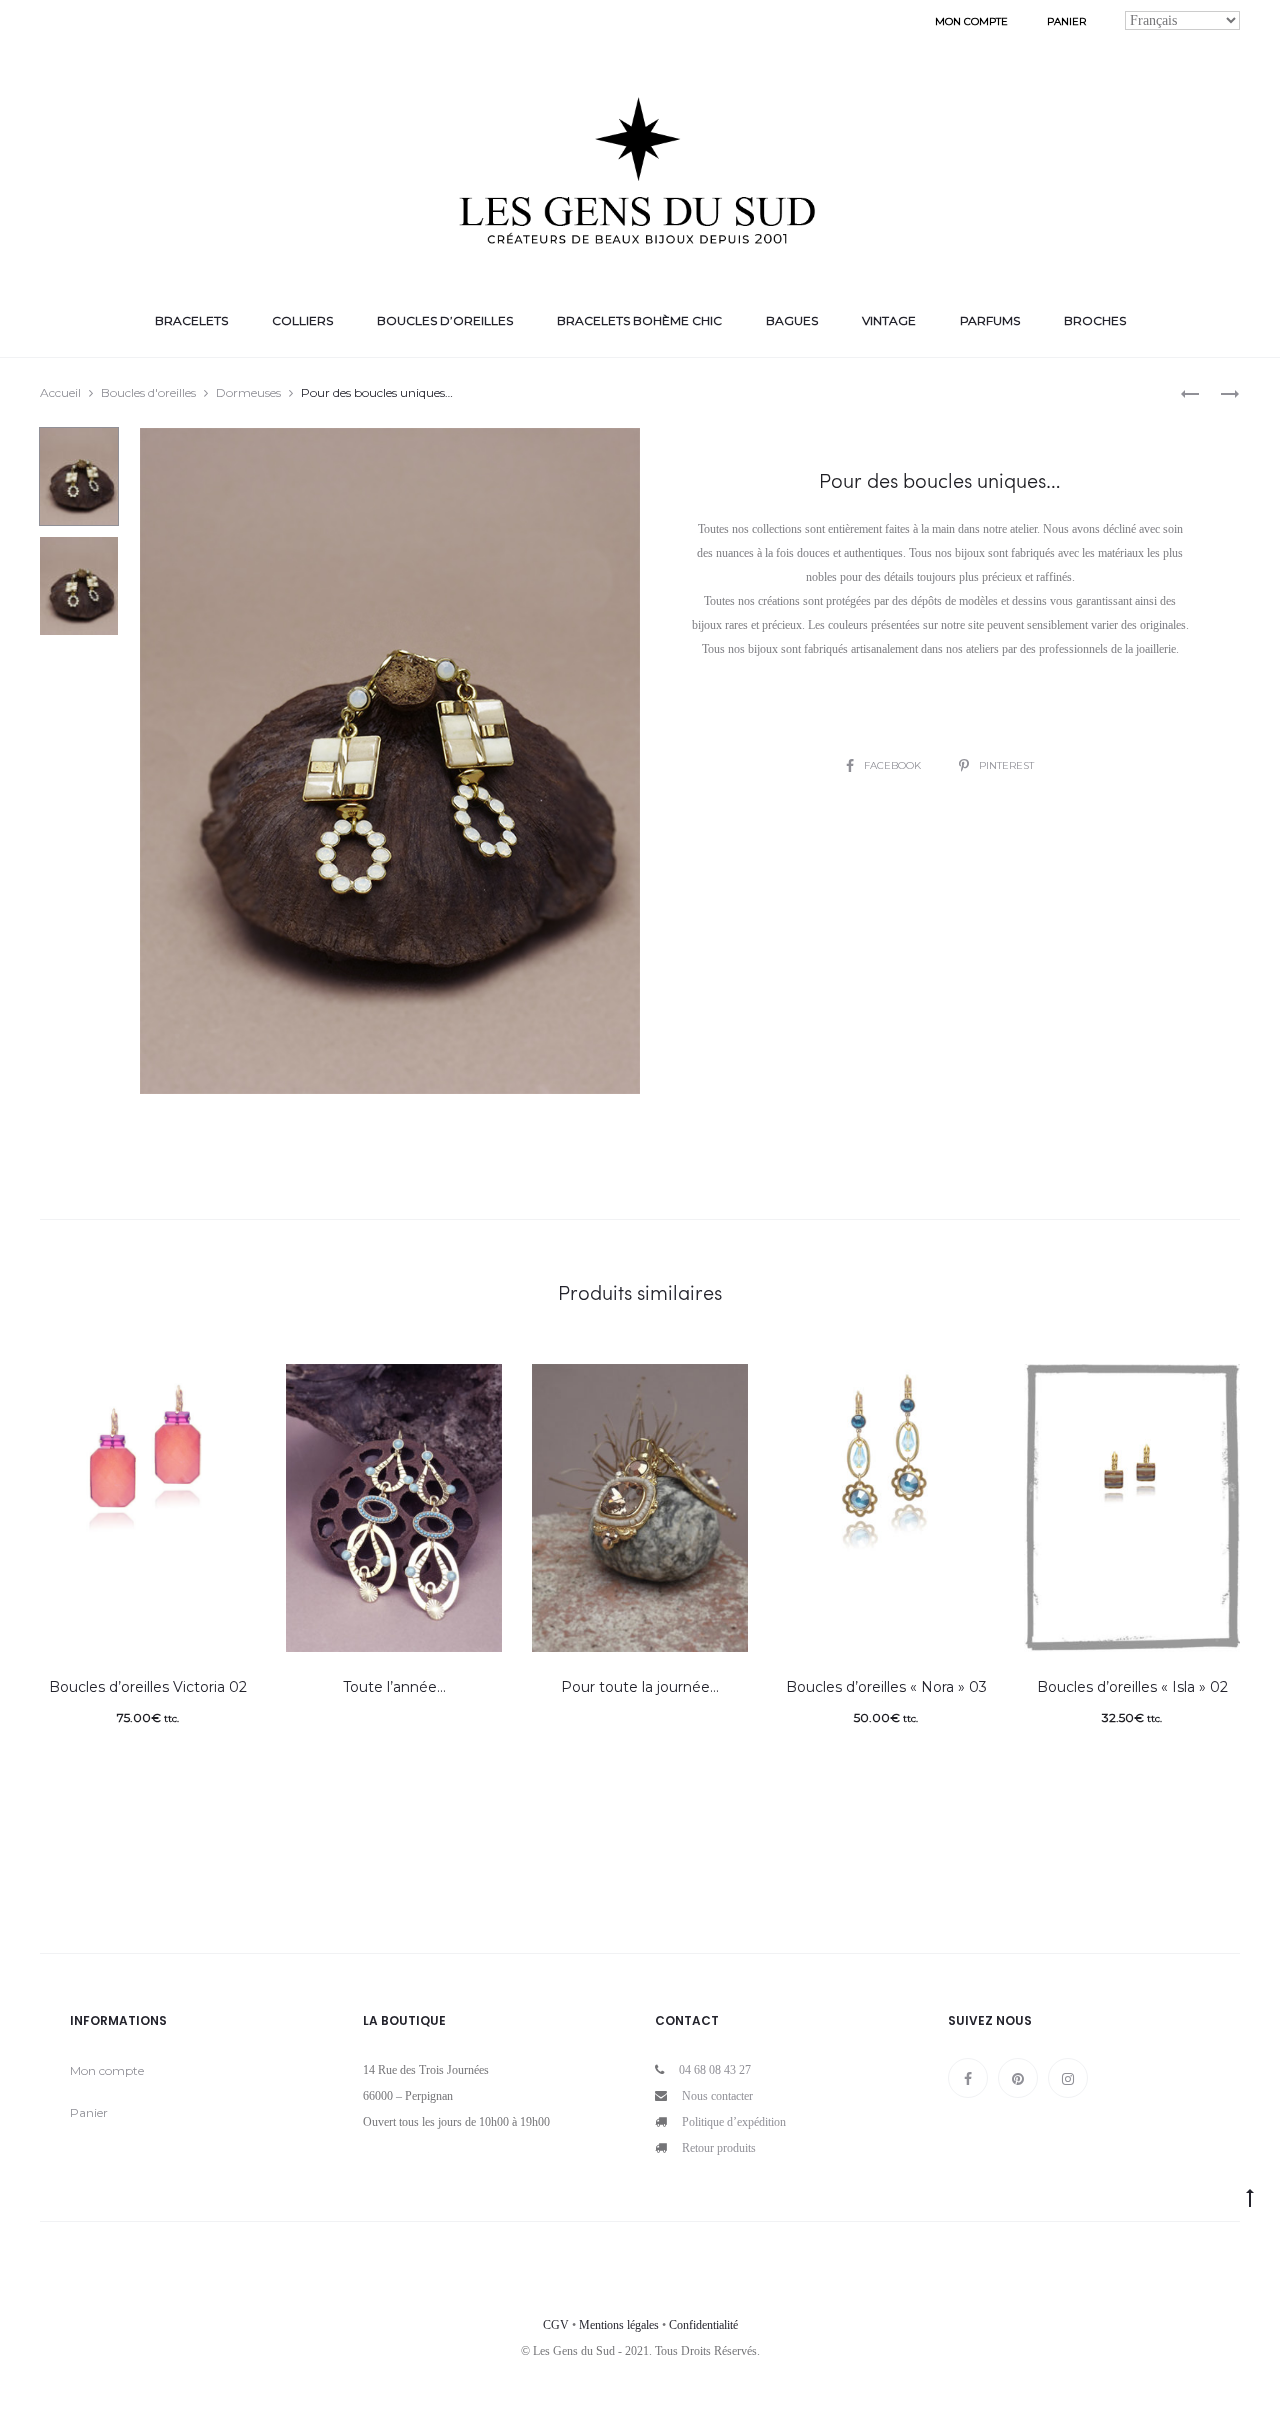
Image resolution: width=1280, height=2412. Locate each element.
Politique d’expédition (734, 2122)
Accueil (60, 392)
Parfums (990, 320)
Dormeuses (248, 392)
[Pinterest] (1018, 2078)
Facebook (894, 765)
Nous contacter (717, 2096)
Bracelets (191, 320)
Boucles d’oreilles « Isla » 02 (1132, 1687)
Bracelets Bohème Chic (639, 320)
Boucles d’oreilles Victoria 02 (148, 1687)
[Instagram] (1068, 2078)
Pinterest (1006, 765)
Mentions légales (619, 2325)
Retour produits (719, 2148)
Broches (1095, 320)
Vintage (889, 320)
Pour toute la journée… (640, 1687)
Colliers (302, 320)
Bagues (792, 320)
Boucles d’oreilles (445, 320)
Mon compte (971, 21)
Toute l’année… (394, 1687)
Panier (1066, 21)
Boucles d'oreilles (148, 392)
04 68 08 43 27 (715, 2070)
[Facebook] (968, 2078)
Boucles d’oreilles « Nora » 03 (886, 1687)
